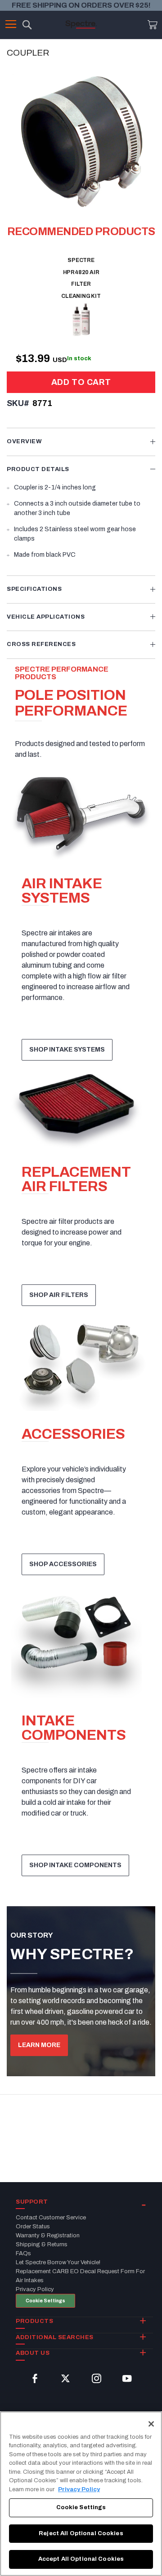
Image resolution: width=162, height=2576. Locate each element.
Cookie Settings (45, 2301)
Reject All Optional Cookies (81, 2533)
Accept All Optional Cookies (81, 2559)
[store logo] (81, 24)
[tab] (81, 442)
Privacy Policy (79, 2489)
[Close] (151, 2424)
